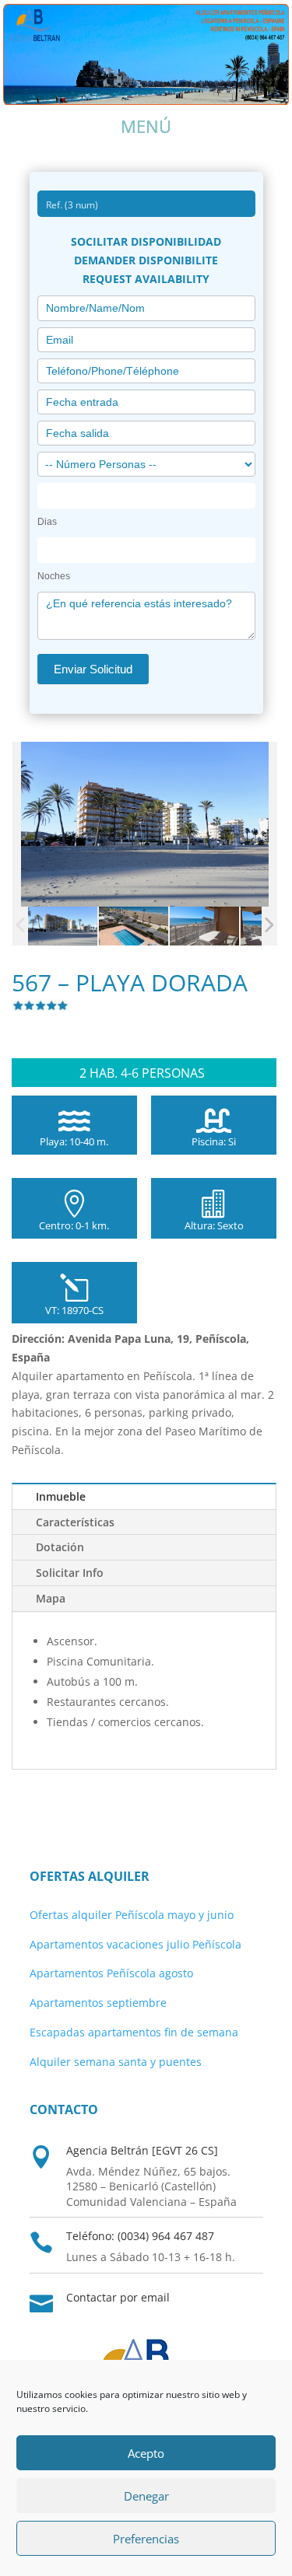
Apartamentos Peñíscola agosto (111, 1973)
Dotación (60, 1547)
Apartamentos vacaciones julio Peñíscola (135, 1944)
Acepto (146, 2453)
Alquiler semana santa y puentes (116, 2062)
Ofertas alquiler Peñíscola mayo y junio (132, 1915)
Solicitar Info (70, 1573)
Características (75, 1522)
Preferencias (146, 2539)
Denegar (146, 2496)
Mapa (51, 1598)
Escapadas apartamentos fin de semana (134, 2032)
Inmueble (61, 1496)
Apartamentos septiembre (98, 2003)
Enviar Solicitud (93, 669)
